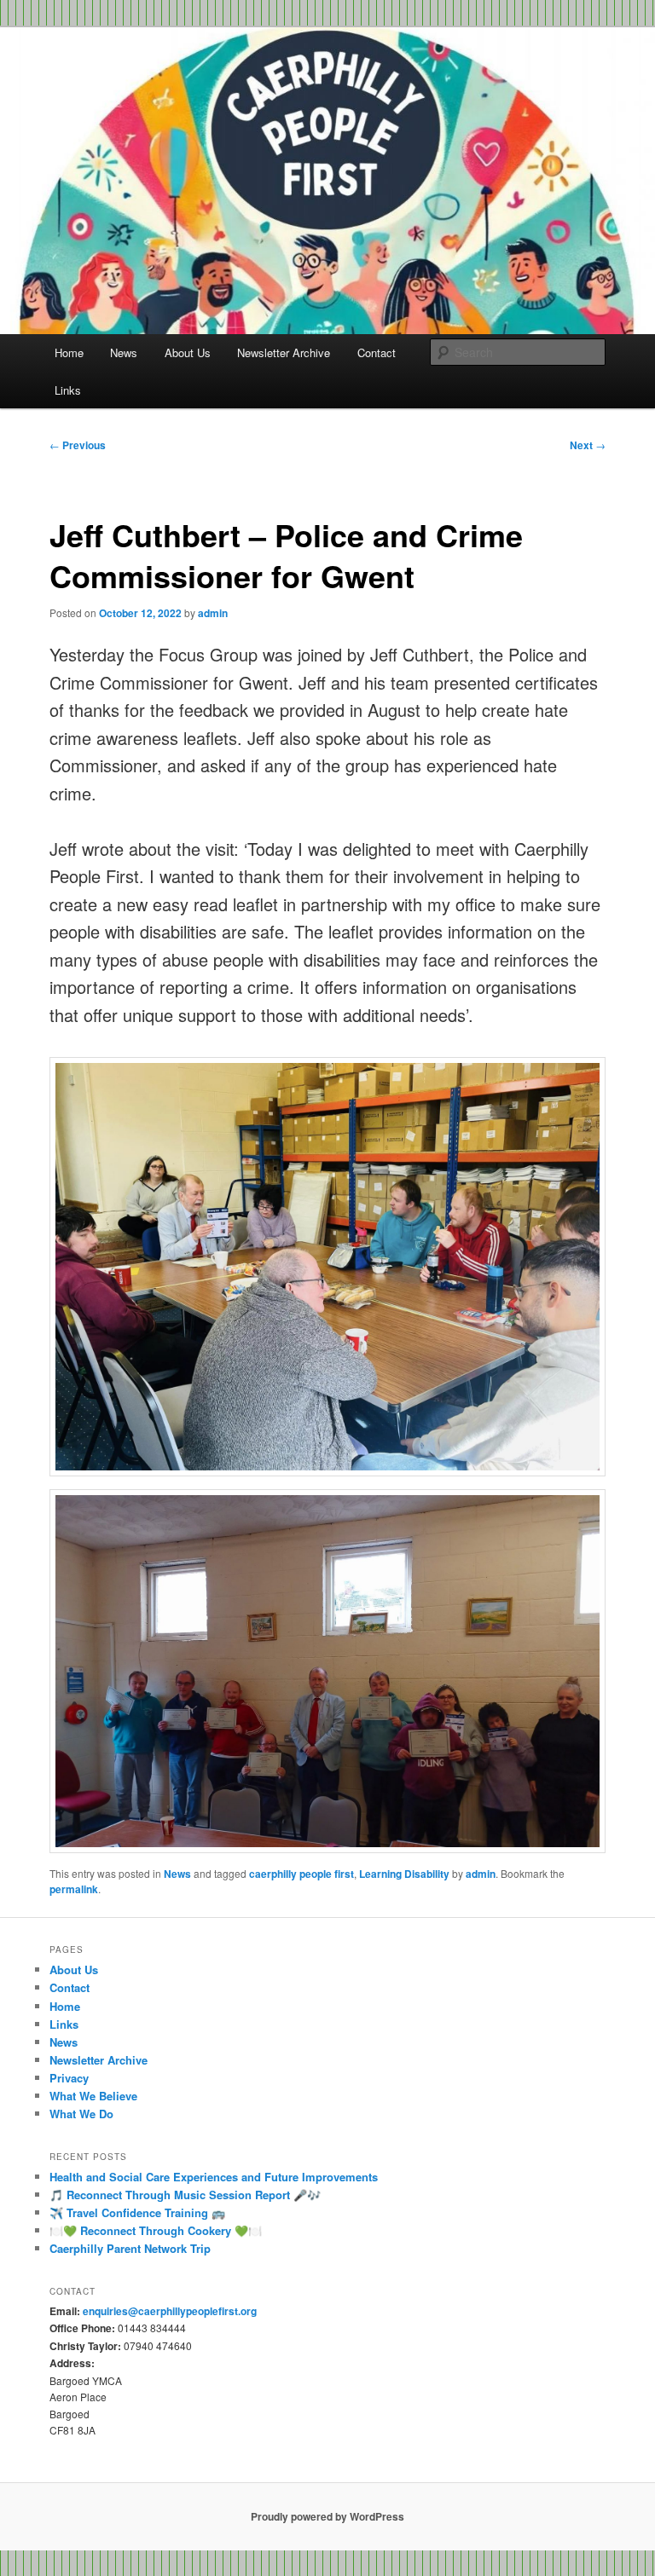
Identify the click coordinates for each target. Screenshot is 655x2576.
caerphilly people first (301, 1874)
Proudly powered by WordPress (327, 2516)
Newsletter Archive (284, 352)
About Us (188, 352)
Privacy (69, 2078)
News (124, 352)
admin (213, 613)
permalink (74, 1889)
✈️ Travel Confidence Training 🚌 (137, 2212)
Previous (78, 445)
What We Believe (93, 2096)
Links (68, 390)
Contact (377, 352)
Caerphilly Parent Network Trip (130, 2248)
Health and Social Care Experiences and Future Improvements (214, 2177)
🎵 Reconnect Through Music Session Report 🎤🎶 (185, 2195)
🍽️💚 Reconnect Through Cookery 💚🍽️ (156, 2230)
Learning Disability (404, 1874)
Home (69, 352)
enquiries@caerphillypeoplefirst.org (170, 2311)
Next (588, 445)
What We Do (81, 2114)
